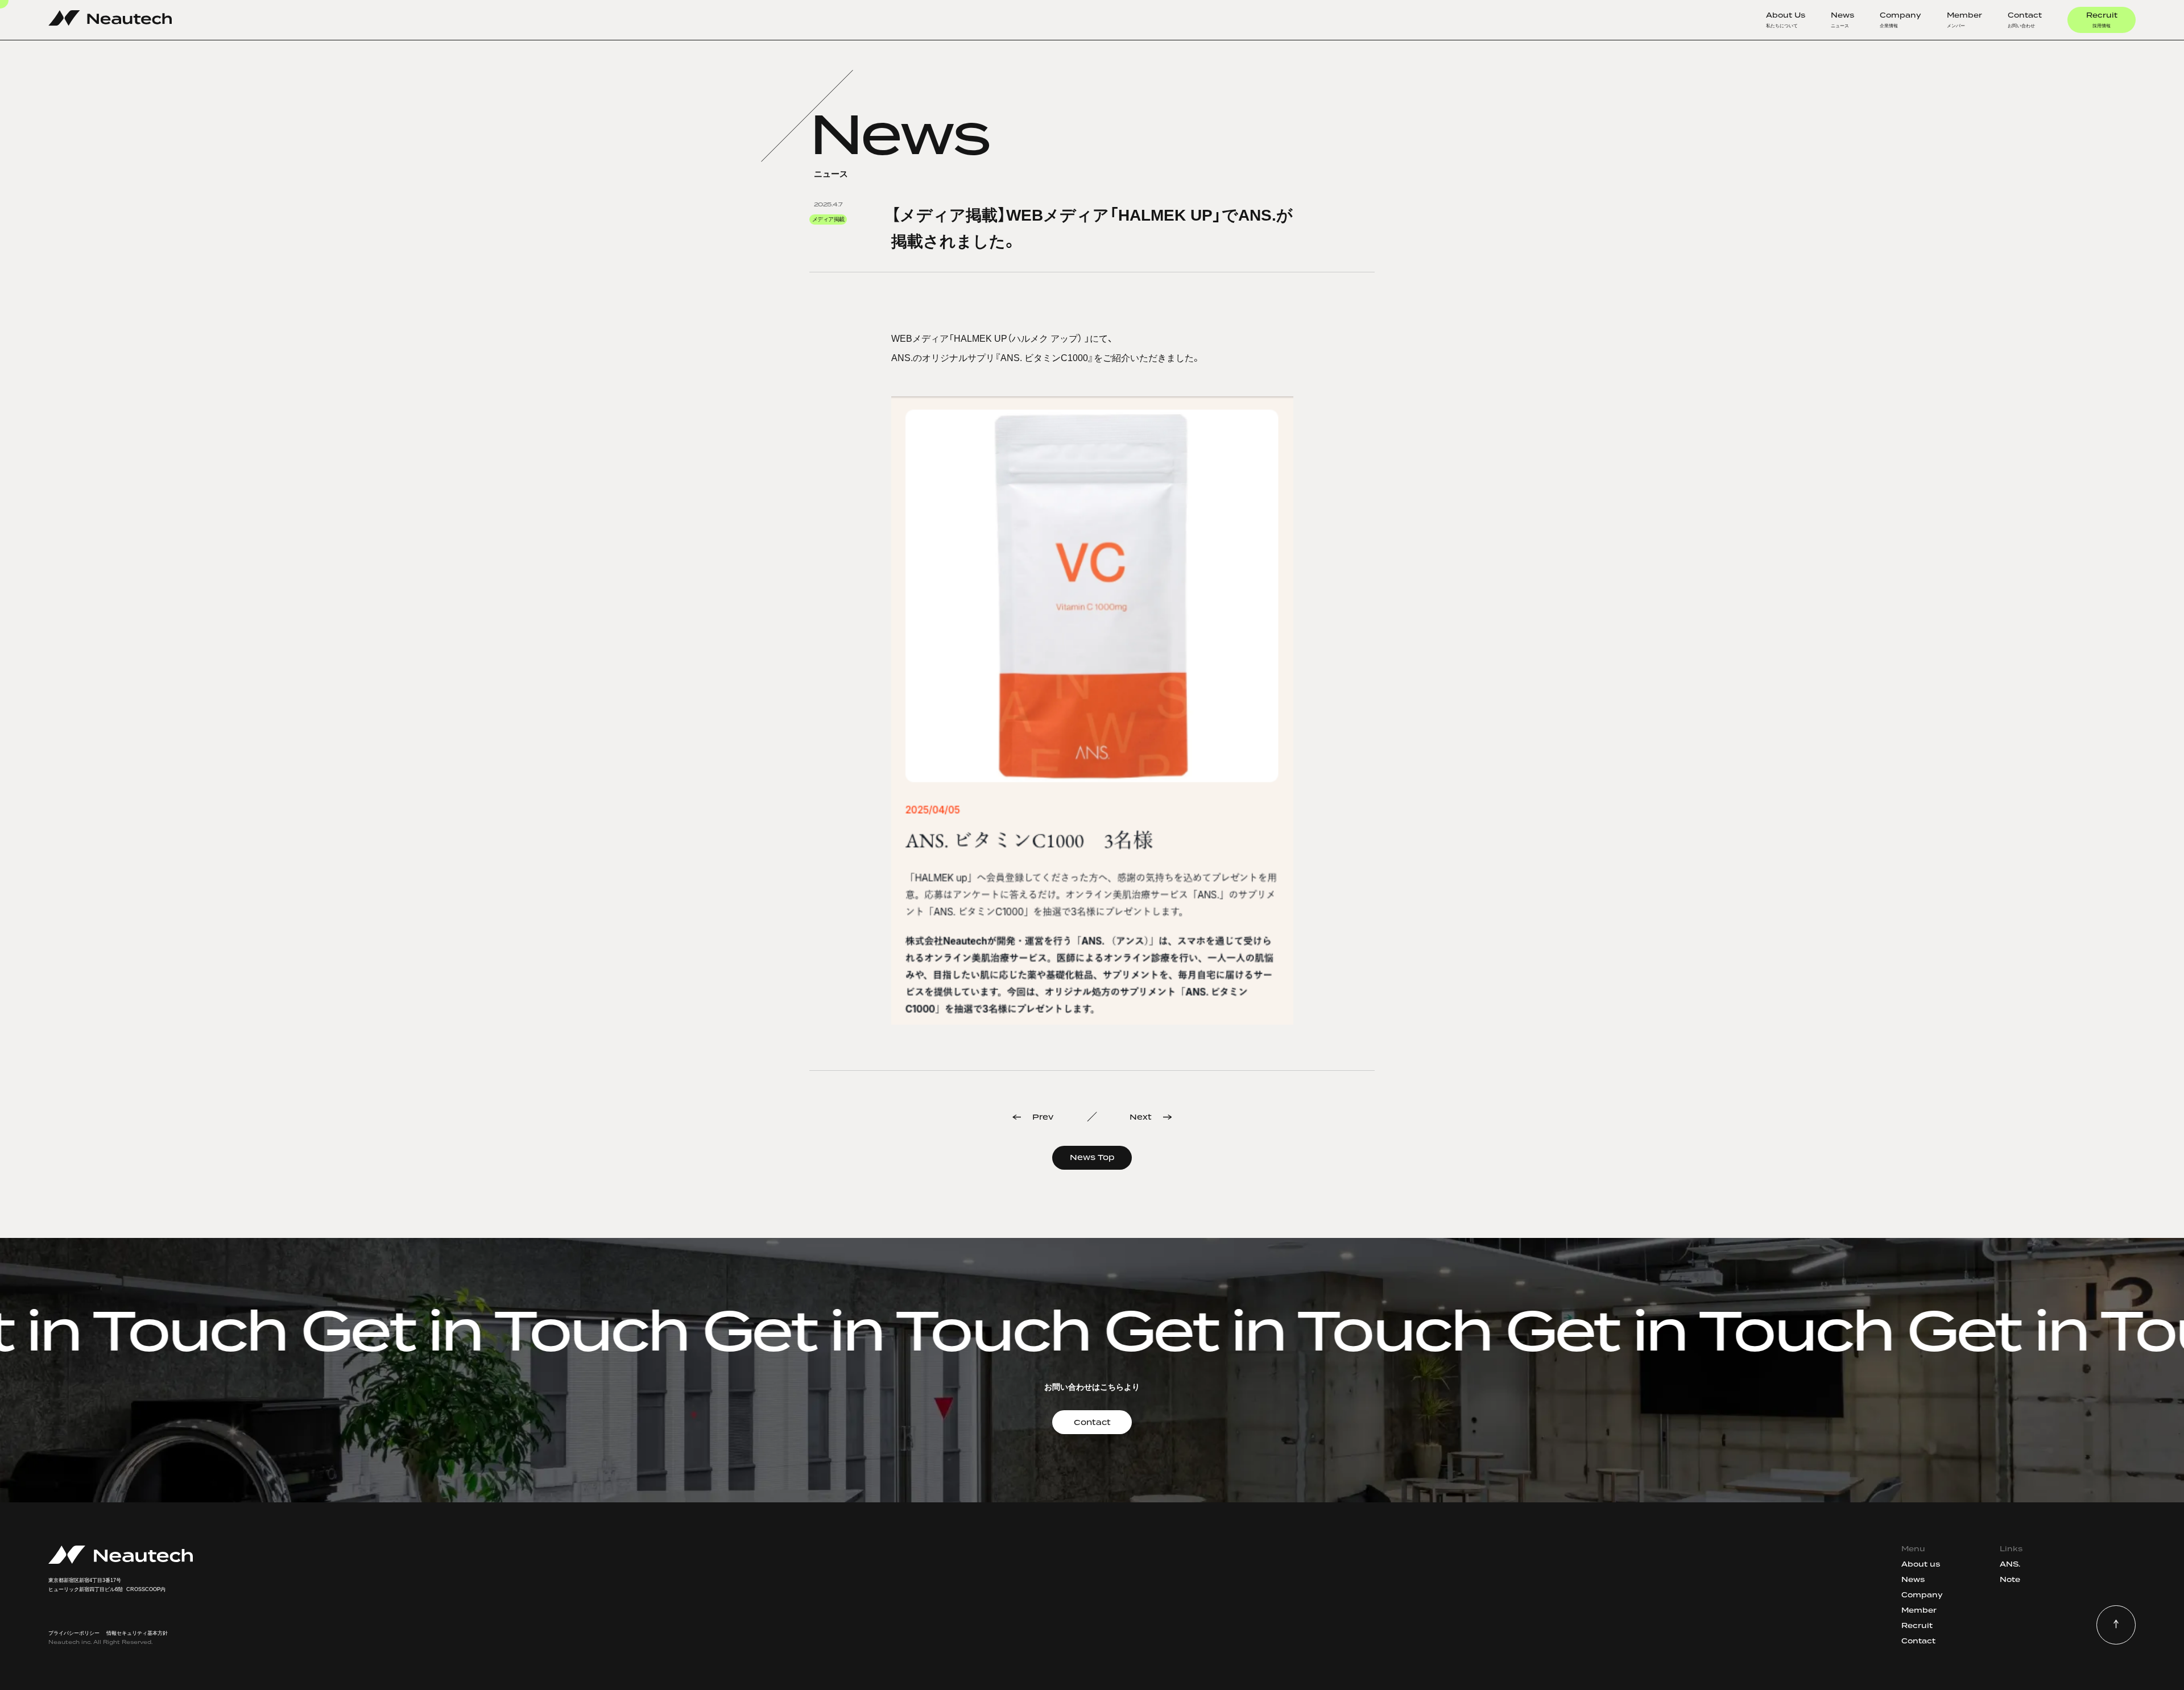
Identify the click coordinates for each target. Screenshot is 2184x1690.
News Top (1092, 1157)
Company (1900, 20)
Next (1141, 1117)
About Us (1786, 20)
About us (1921, 1564)
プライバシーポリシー (74, 1633)
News (1842, 20)
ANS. (2010, 1564)
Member (1964, 20)
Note (2010, 1579)
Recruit (2102, 20)
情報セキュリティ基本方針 (137, 1633)
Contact (2025, 20)
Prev (1043, 1117)
